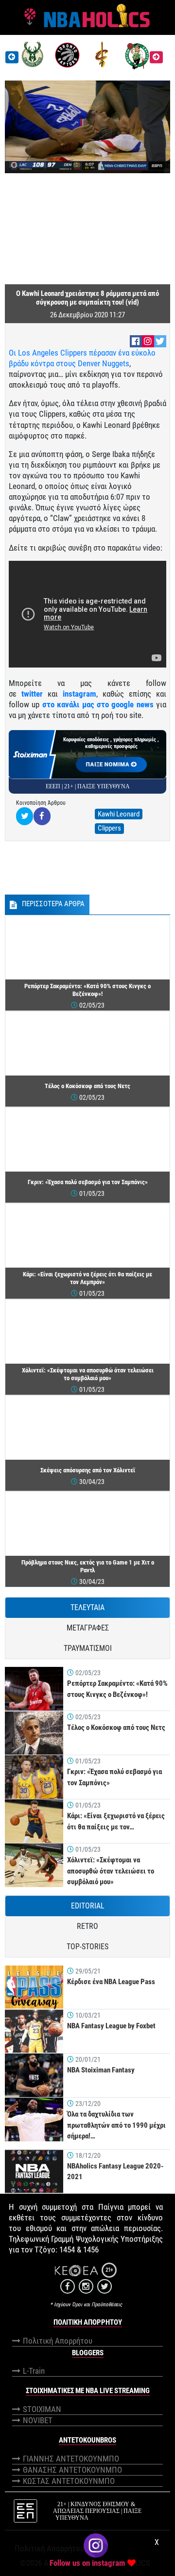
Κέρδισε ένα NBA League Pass (111, 1982)
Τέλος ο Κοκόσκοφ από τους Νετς (116, 1728)
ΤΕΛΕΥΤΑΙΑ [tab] (87, 1607)
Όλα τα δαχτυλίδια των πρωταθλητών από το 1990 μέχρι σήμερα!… (116, 2125)
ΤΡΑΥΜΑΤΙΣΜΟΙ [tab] (88, 1648)
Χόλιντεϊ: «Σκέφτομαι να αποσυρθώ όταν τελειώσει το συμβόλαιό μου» (111, 1871)
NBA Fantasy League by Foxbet (111, 2026)
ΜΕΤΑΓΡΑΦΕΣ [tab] (88, 1628)
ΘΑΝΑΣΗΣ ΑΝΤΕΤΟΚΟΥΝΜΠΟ (72, 2470)
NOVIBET (38, 2420)
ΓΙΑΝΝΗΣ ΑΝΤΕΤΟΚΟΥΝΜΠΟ (71, 2459)
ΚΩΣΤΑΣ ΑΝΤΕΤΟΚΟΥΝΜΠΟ (69, 2481)
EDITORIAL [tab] (88, 1906)
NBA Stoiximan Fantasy (101, 2070)
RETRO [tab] (87, 1926)
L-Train (34, 2371)
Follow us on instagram (87, 2563)
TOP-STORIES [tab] (87, 1947)
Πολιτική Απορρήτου (58, 2341)
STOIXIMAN (42, 2409)
